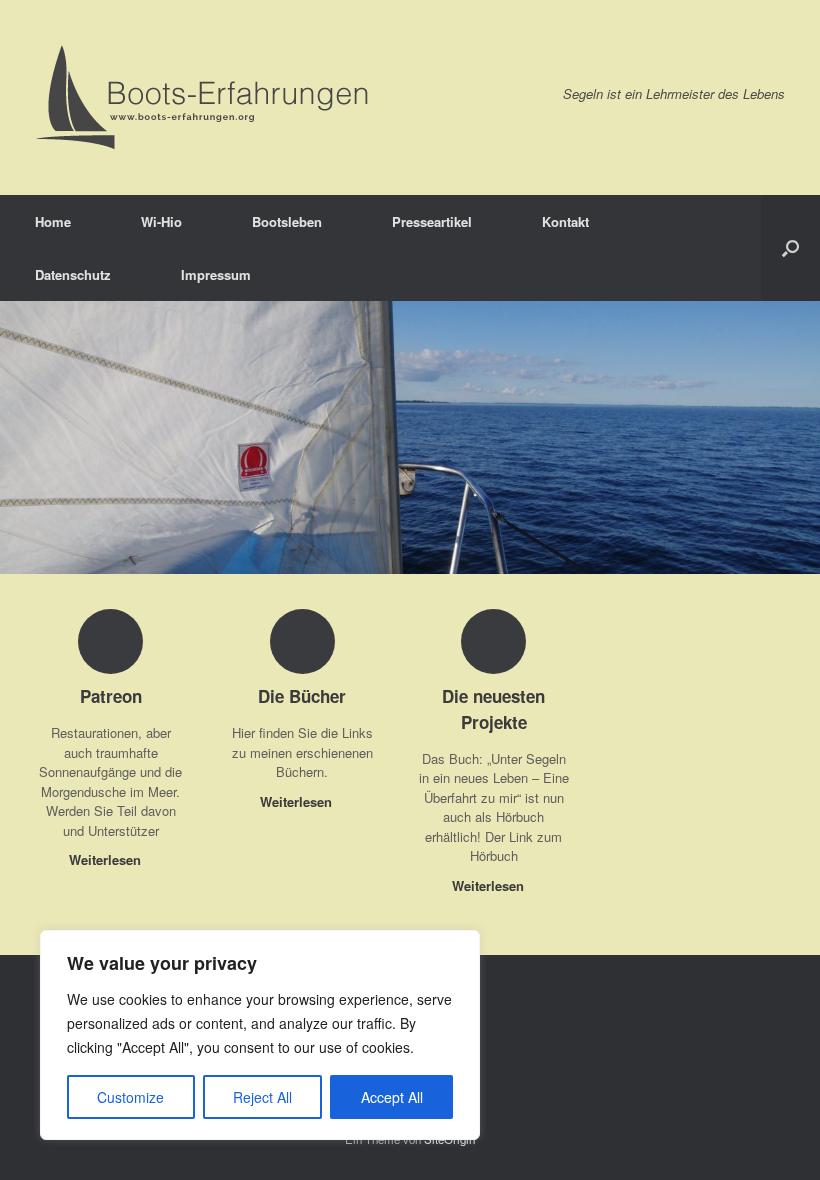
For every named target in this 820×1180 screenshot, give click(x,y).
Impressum (216, 274)
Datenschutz (73, 274)
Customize (130, 1097)
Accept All (392, 1097)
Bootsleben (287, 221)
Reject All (262, 1097)
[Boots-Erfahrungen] (203, 97)
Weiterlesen (107, 859)
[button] (790, 248)
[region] (260, 1035)
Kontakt (565, 221)
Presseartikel (432, 221)
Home (53, 221)
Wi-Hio (161, 221)
